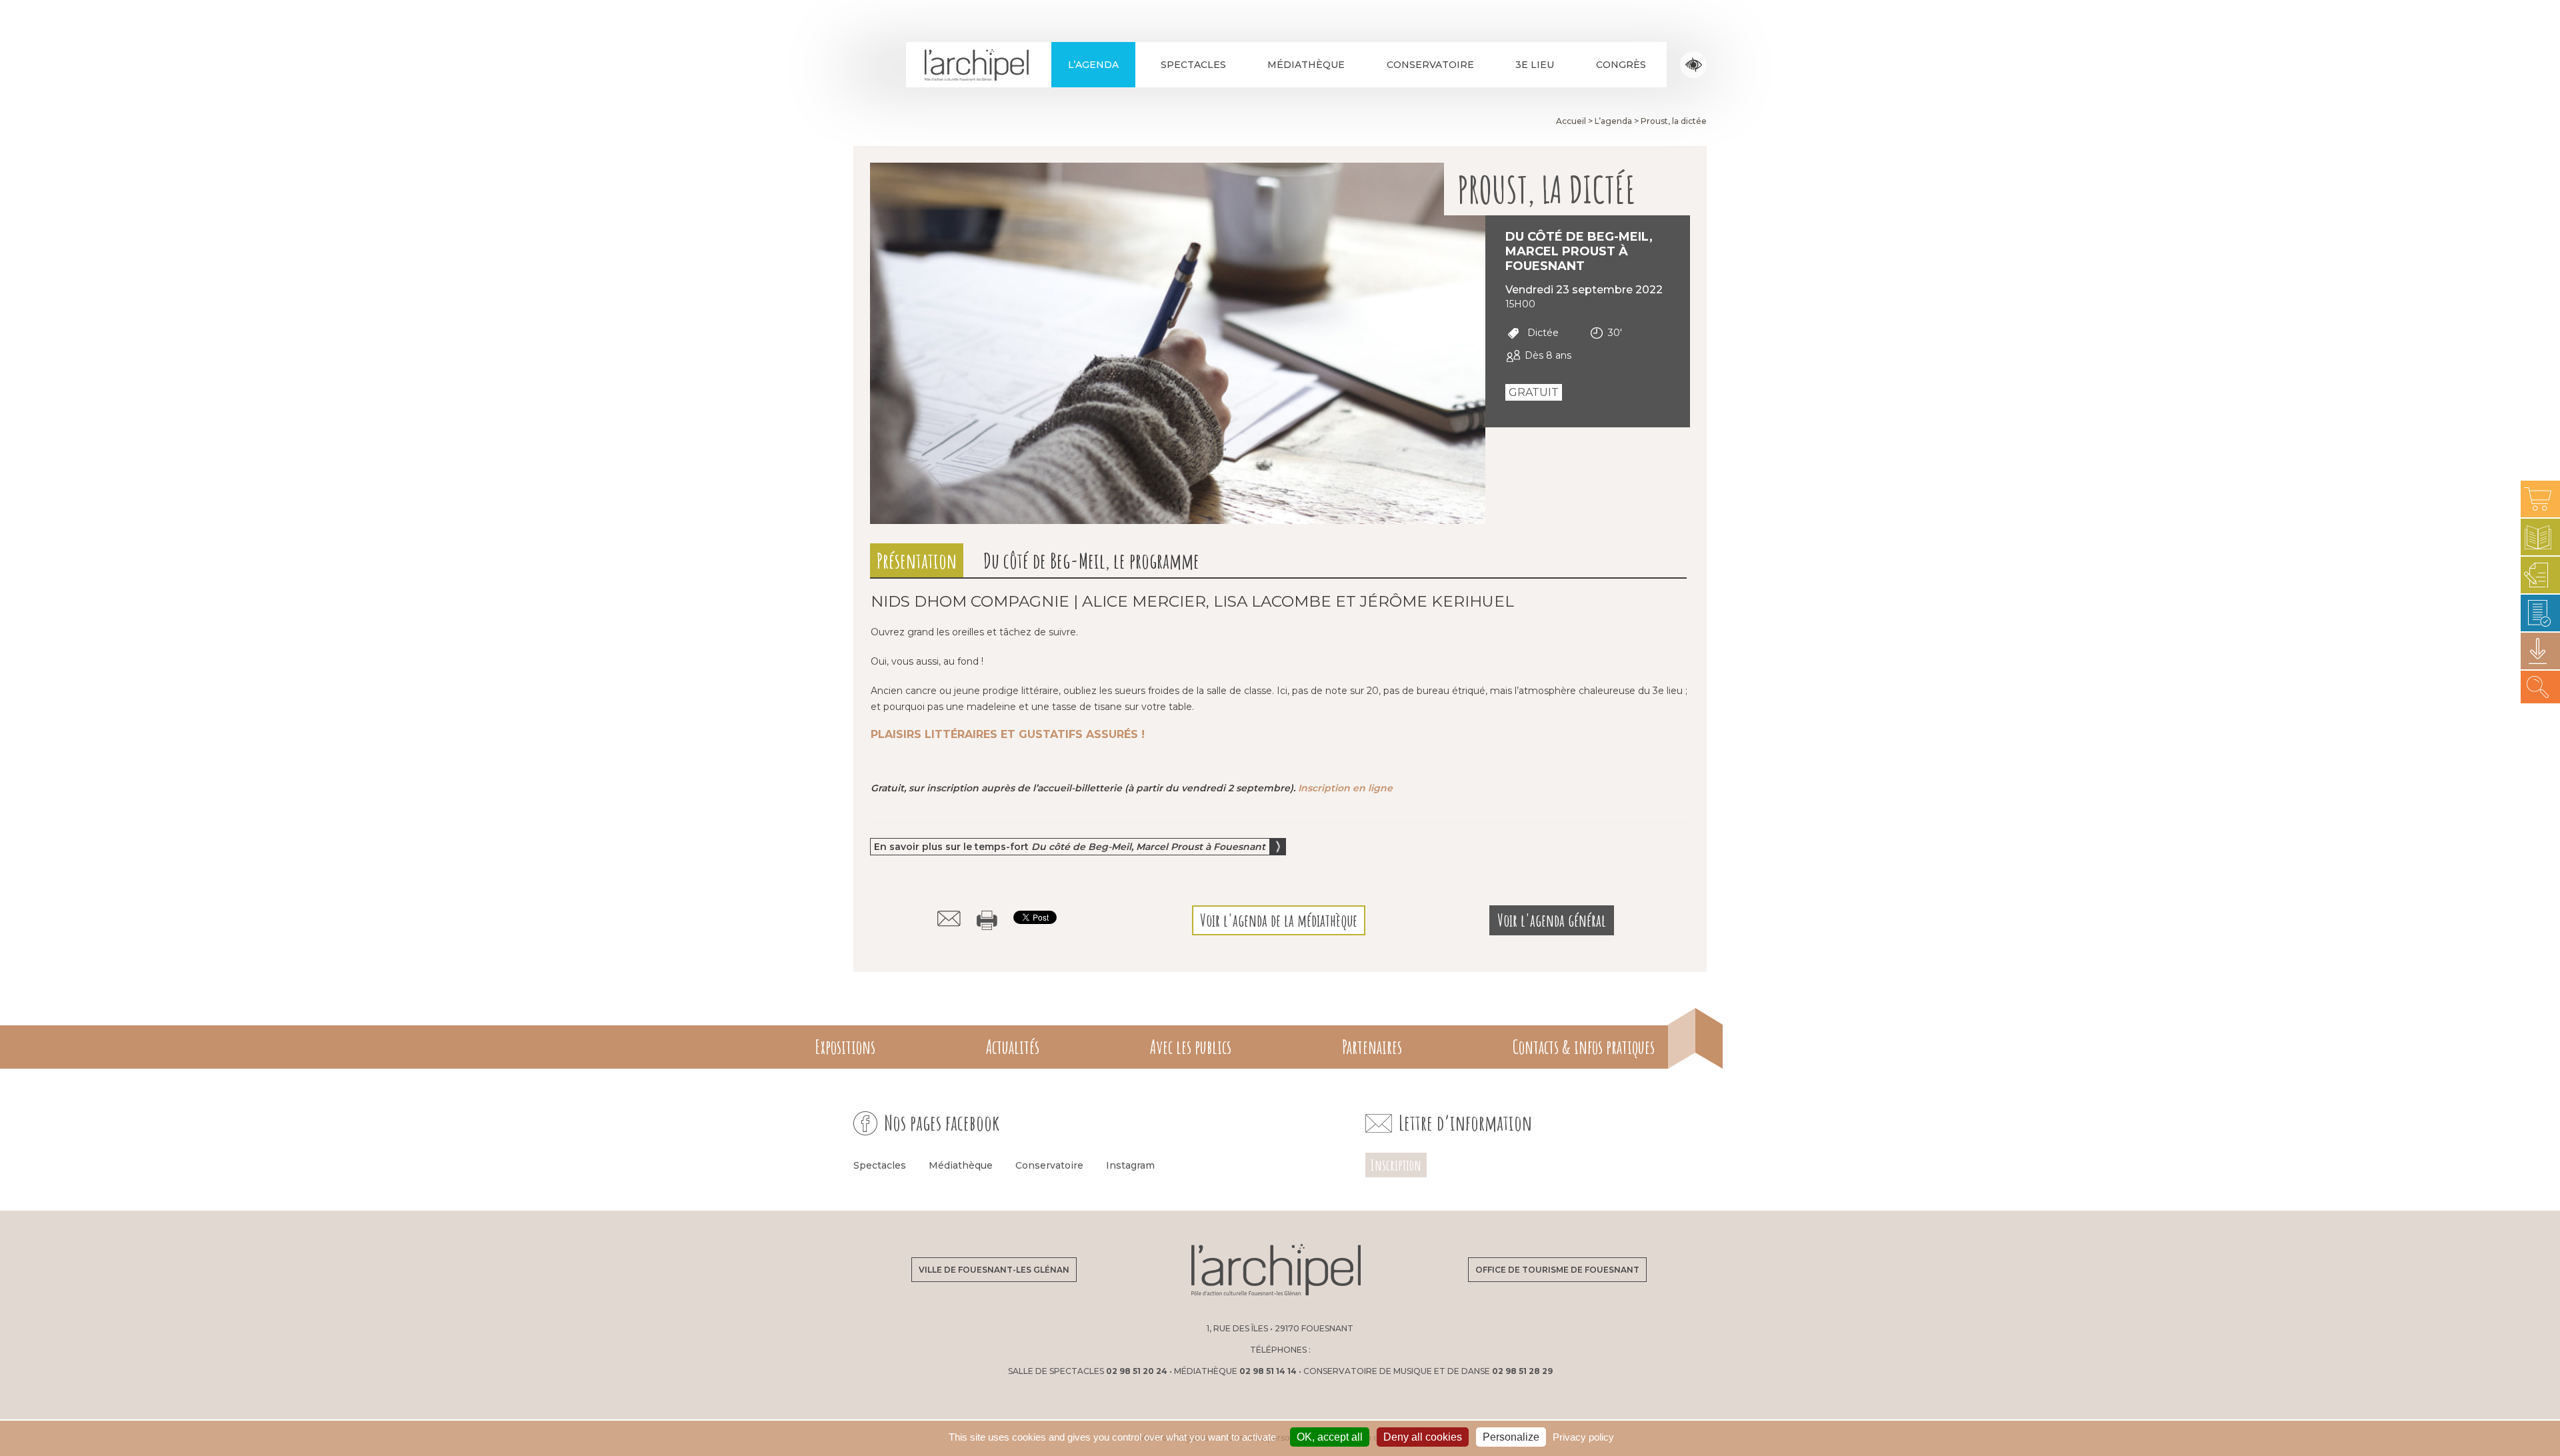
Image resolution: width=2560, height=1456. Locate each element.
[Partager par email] (949, 919)
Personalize (1511, 1437)
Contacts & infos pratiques (1584, 1047)
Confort (1694, 65)
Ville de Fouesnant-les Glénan (994, 1270)
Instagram (1130, 1165)
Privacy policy (1583, 1437)
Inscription (1396, 1165)
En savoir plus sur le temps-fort (1070, 847)
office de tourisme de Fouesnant (1557, 1270)
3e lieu (1535, 65)
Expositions (845, 1047)
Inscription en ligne (1345, 788)
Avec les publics (1191, 1047)
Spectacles (1193, 65)
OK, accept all (1330, 1437)
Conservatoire (1430, 65)
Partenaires (1372, 1047)
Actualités (1013, 1047)
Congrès (1621, 65)
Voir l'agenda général (1552, 920)
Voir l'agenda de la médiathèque (1279, 920)
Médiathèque (1306, 65)
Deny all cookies (1423, 1437)
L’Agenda (1093, 65)
